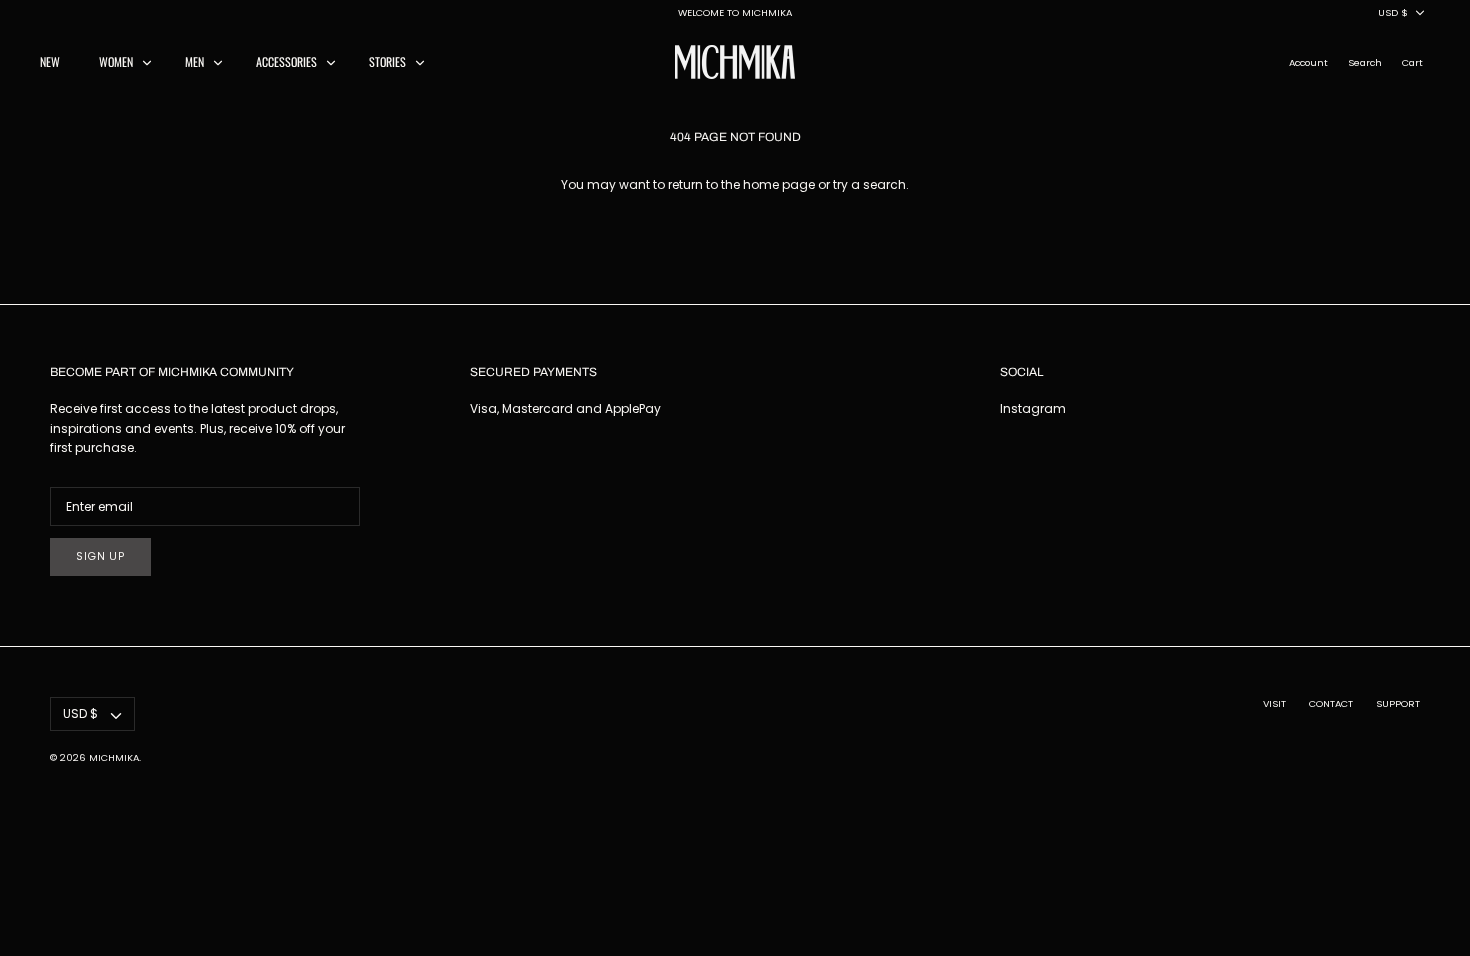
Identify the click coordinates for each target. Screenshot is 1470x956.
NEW (50, 61)
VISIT (1274, 703)
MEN (194, 61)
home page (779, 184)
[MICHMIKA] (735, 62)
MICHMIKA (114, 757)
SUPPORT (1398, 703)
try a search (869, 184)
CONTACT (1331, 703)
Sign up (100, 556)
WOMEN (116, 61)
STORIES (387, 61)
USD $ (1393, 12)
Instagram (1033, 408)
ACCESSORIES (286, 61)
